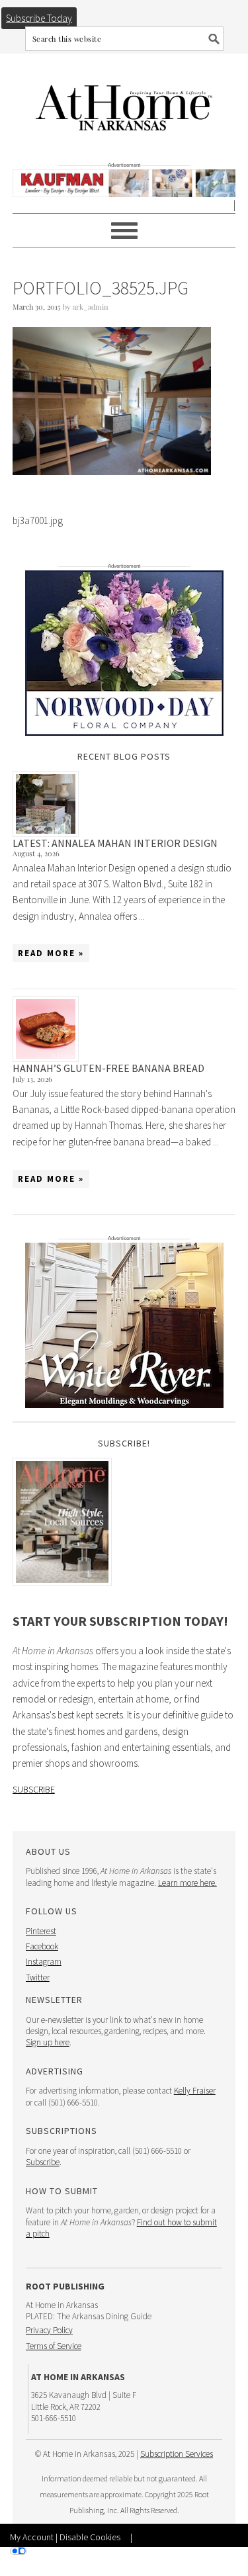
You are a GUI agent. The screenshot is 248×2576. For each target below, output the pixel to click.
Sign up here (48, 2042)
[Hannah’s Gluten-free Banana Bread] (124, 1029)
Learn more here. (187, 1883)
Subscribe (34, 1789)
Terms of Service (54, 2346)
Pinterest (41, 1931)
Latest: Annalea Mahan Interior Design (115, 843)
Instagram (44, 1962)
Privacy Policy (49, 2330)
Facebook (42, 1946)
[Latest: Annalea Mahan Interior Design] (124, 804)
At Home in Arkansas (124, 102)
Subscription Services (177, 2454)
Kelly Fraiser (195, 2091)
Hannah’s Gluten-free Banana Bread (108, 1068)
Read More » (51, 953)
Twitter (38, 1977)
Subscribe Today (39, 18)
